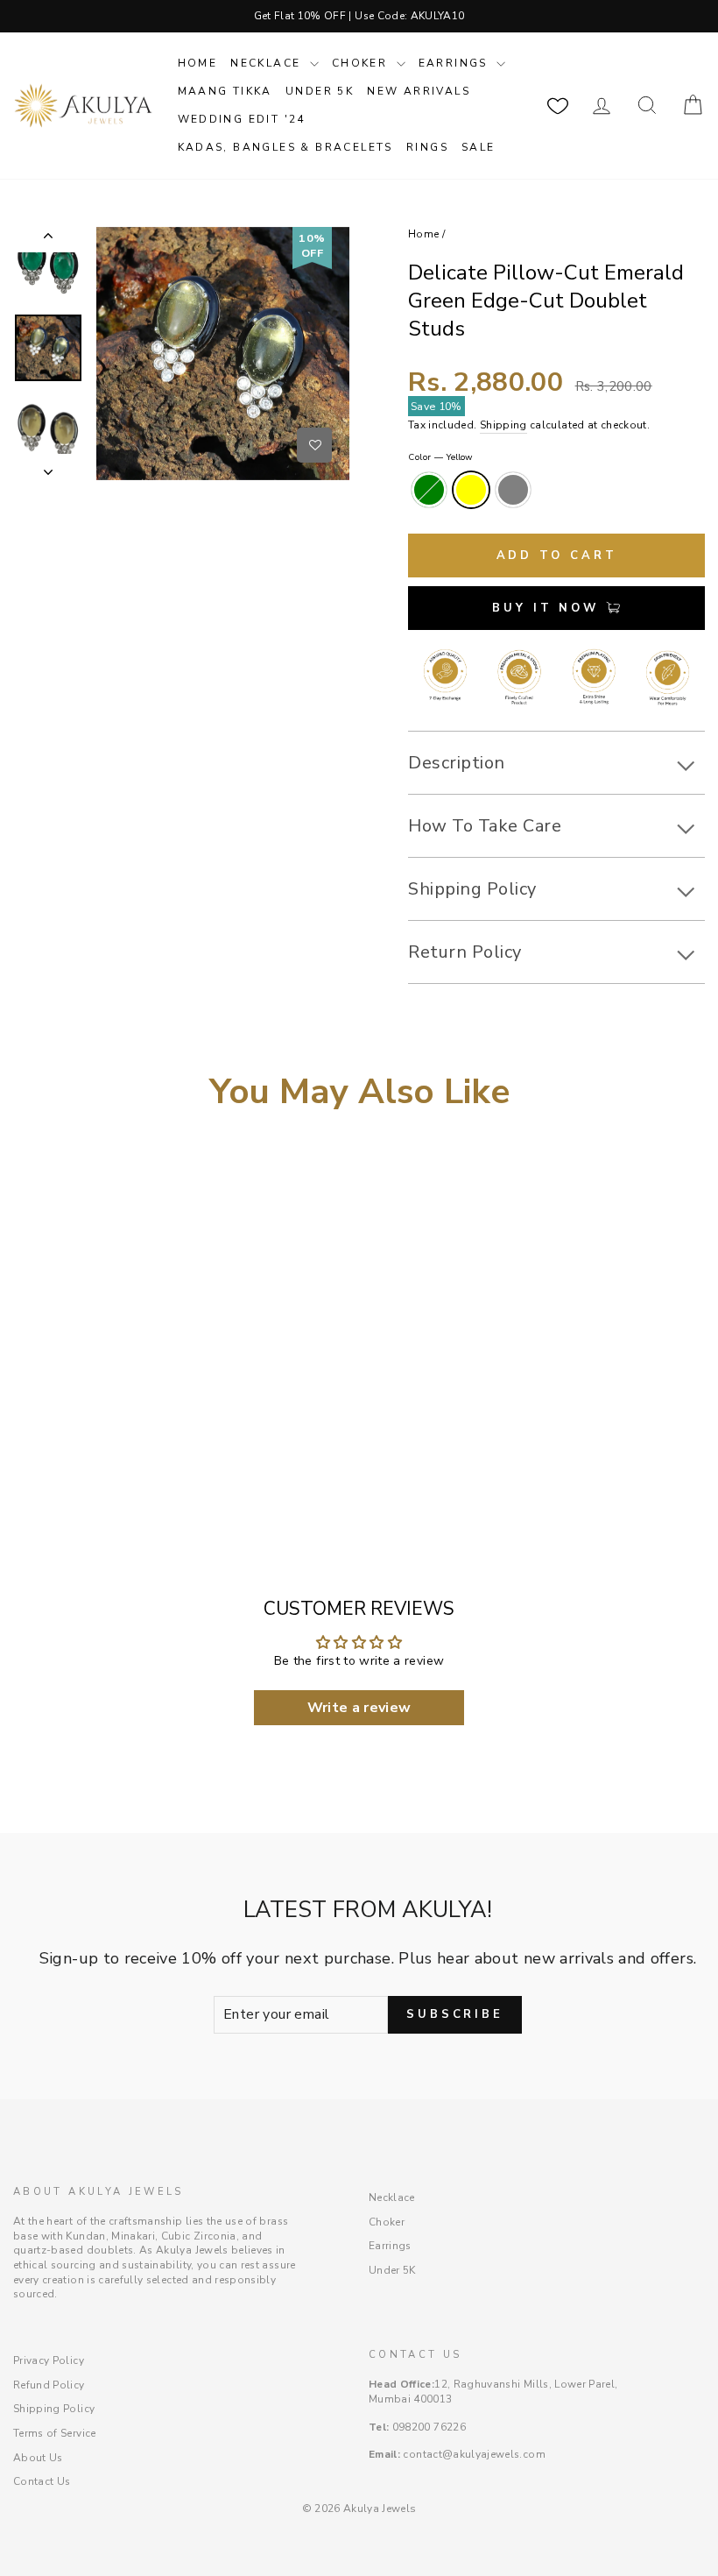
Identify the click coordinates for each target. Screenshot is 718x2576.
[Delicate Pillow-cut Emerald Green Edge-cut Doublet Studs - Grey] (69, 1472)
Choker (362, 63)
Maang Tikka (225, 91)
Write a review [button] (359, 1708)
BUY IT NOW (549, 608)
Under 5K (320, 91)
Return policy (465, 952)
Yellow (471, 490)
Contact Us (42, 2481)
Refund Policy (49, 2385)
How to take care (485, 826)
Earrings (456, 63)
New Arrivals (419, 91)
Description (457, 763)
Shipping (503, 425)
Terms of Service (55, 2433)
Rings (427, 147)
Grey (513, 490)
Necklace (268, 63)
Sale (479, 147)
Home (198, 63)
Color (440, 457)
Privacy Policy (49, 2360)
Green (429, 490)
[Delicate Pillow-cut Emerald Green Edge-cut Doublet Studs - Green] (21, 1472)
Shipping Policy (54, 2409)
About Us (38, 2458)
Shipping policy (472, 889)
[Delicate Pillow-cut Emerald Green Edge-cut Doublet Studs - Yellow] (45, 1472)
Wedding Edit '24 (242, 119)
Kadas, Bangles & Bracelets (285, 147)
